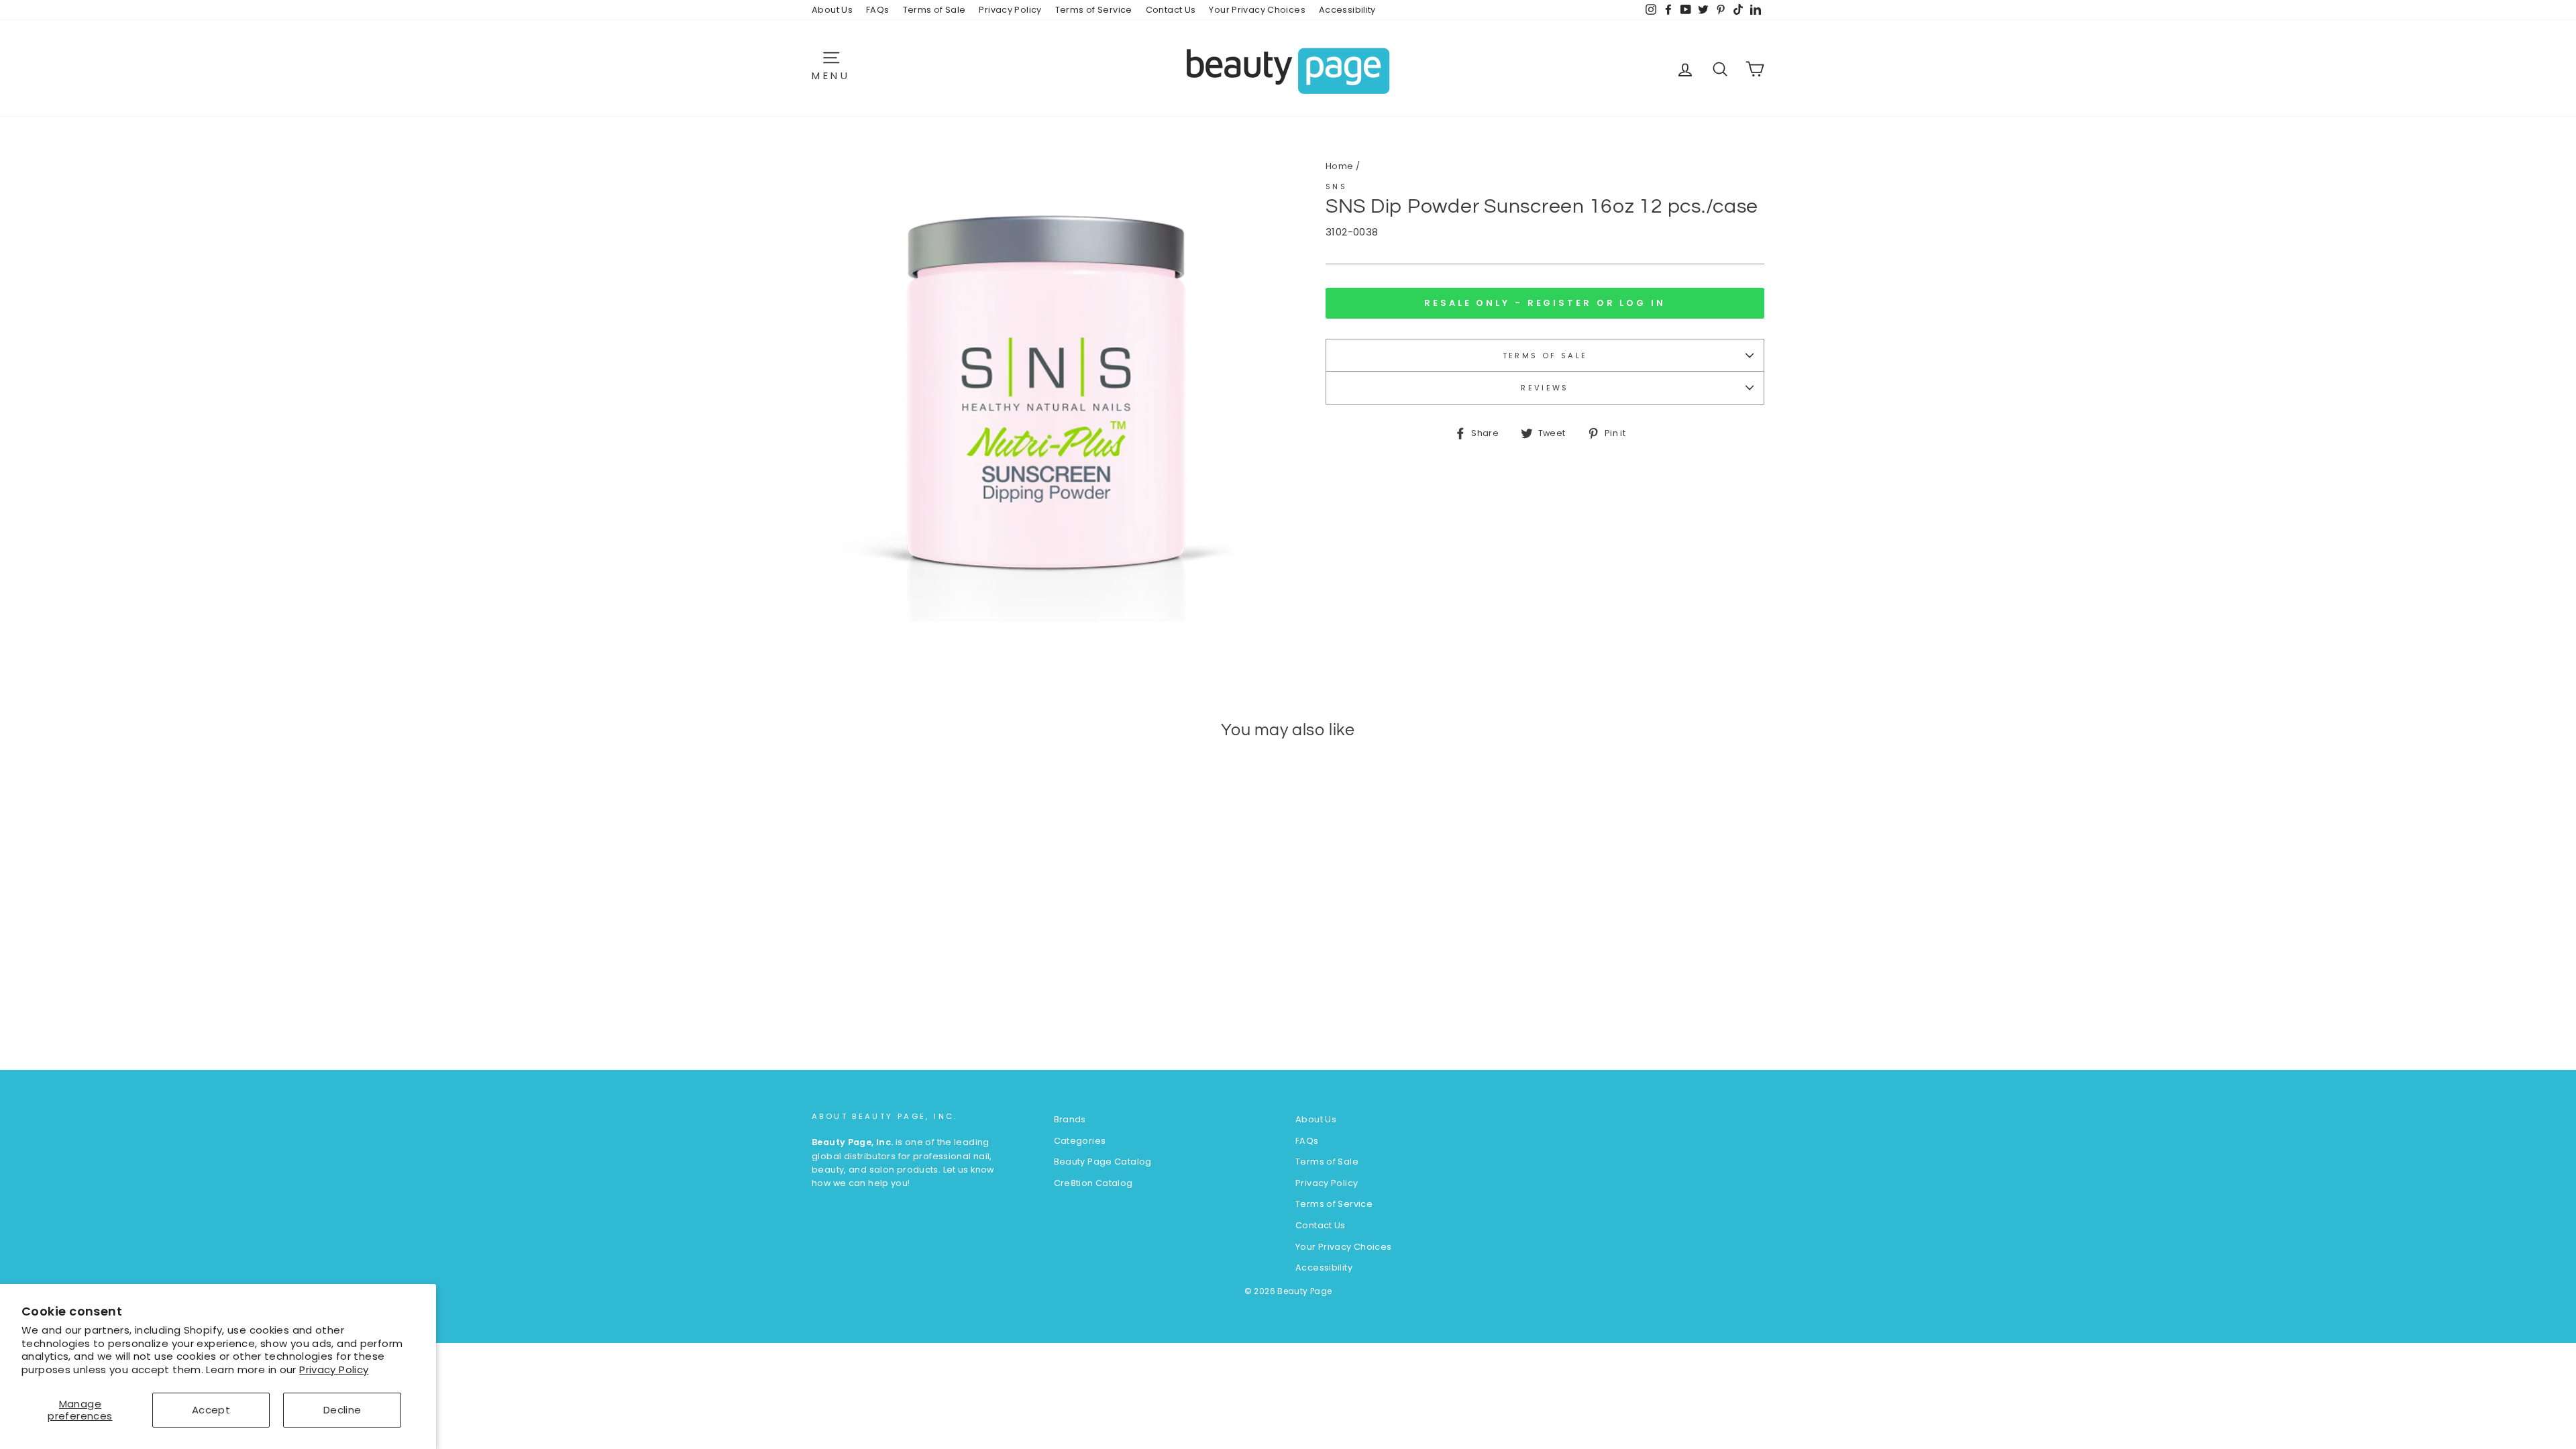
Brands (1070, 1119)
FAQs (878, 10)
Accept (211, 1410)
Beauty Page (1304, 1291)
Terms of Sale (934, 10)
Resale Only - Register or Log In (1545, 303)
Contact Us (1171, 10)
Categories (1080, 1141)
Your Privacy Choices (1257, 10)
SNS (1336, 186)
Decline (342, 1410)
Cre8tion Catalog (1093, 1183)
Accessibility (1347, 10)
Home (1340, 166)
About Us (832, 10)
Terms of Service (1094, 10)
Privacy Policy (334, 1370)
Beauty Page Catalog (1103, 1162)
